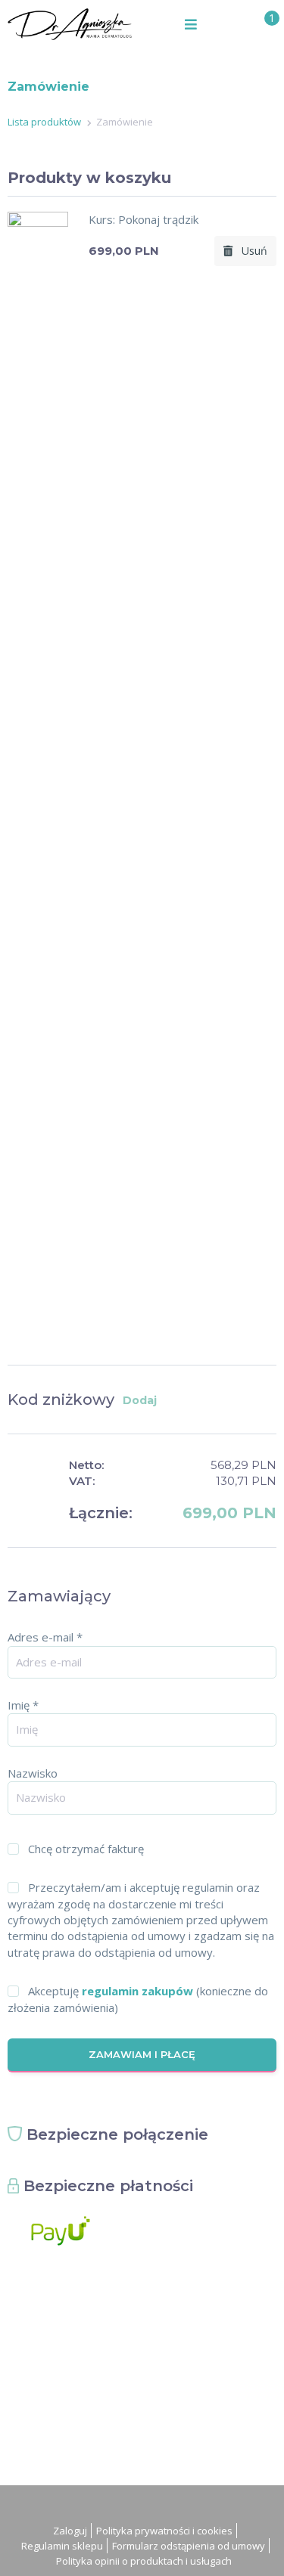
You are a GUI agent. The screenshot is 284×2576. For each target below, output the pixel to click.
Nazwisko (33, 1773)
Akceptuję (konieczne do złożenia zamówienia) (138, 1999)
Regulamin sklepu (62, 2546)
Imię (23, 1705)
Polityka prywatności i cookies (164, 2531)
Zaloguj (70, 2531)
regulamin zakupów (137, 1991)
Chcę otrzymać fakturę (86, 1849)
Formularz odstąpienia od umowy (189, 2546)
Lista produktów (44, 122)
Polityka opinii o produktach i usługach (144, 2561)
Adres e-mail (45, 1637)
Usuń (250, 251)
